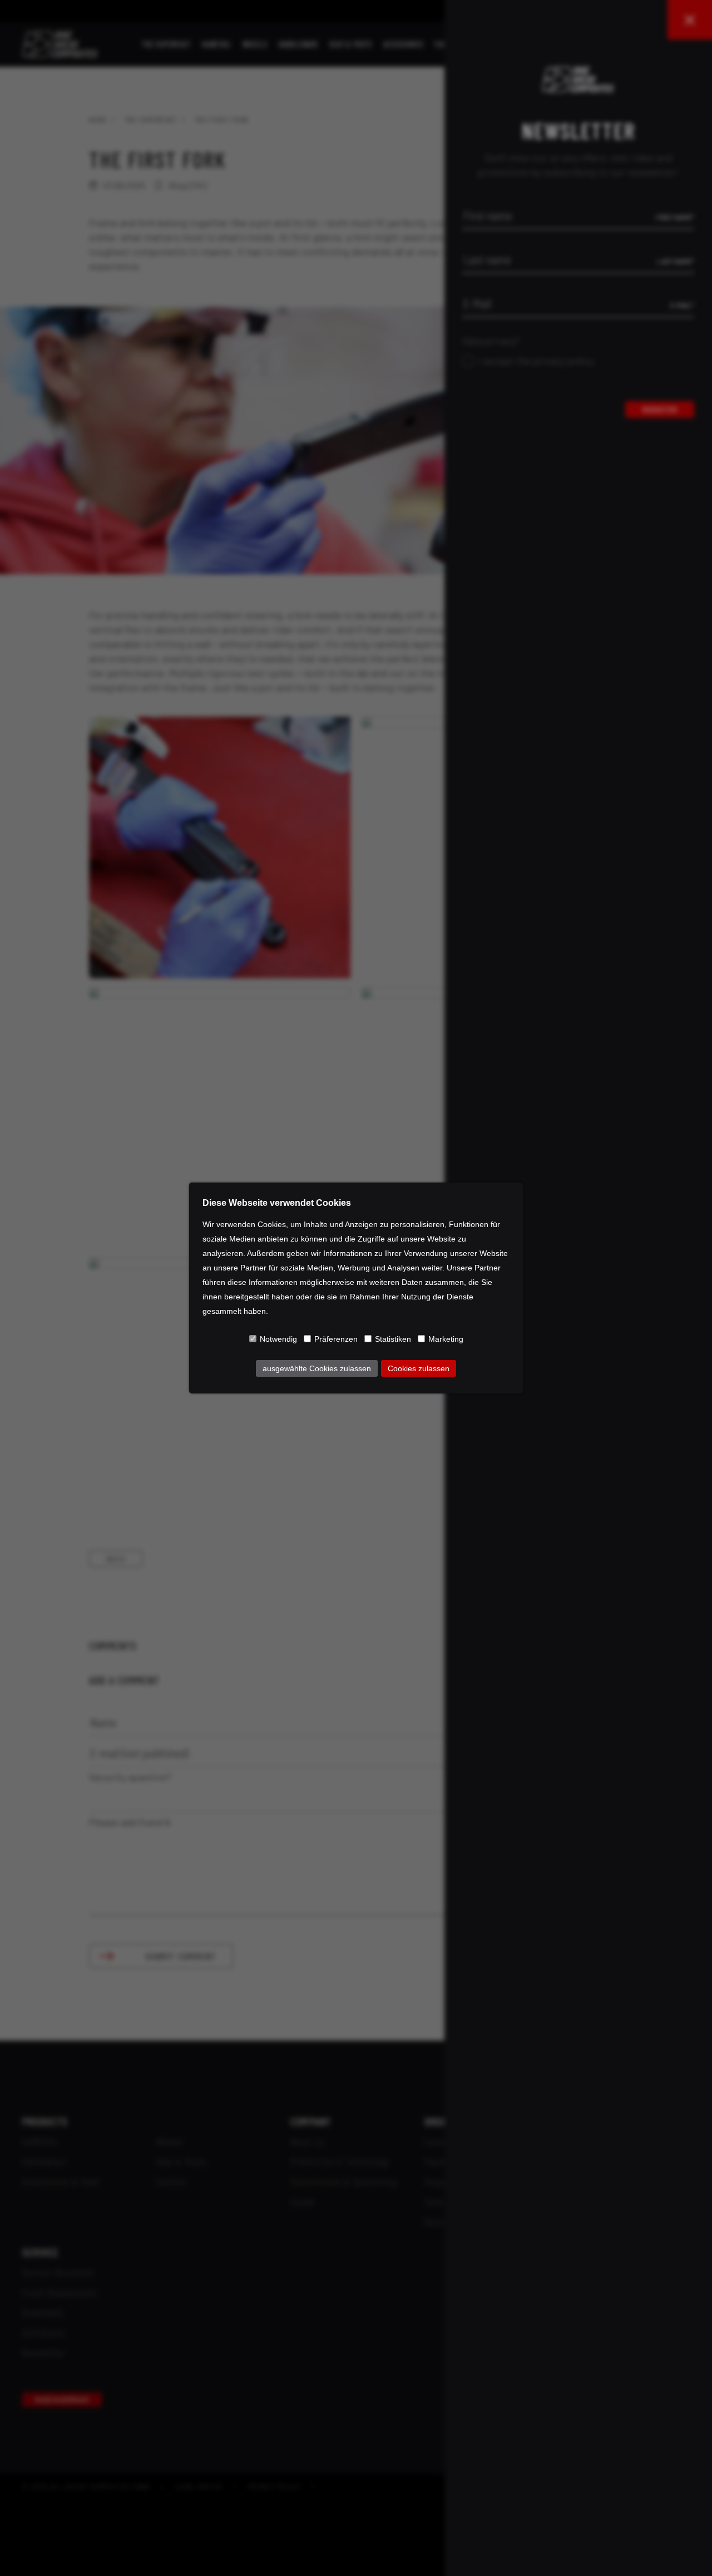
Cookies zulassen (419, 1368)
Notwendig (278, 1339)
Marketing (446, 1339)
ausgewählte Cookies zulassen (317, 1368)
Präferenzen (336, 1339)
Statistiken (393, 1339)
